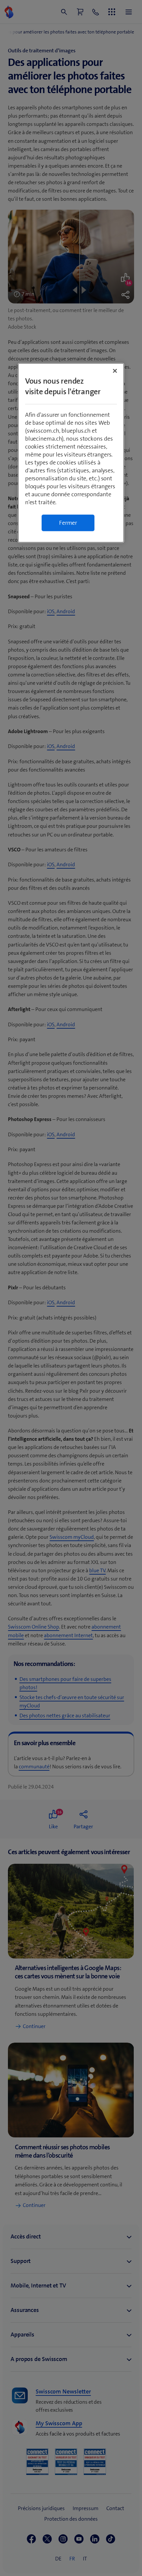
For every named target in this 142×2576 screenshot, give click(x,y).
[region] (71, 453)
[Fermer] (115, 371)
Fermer (68, 523)
